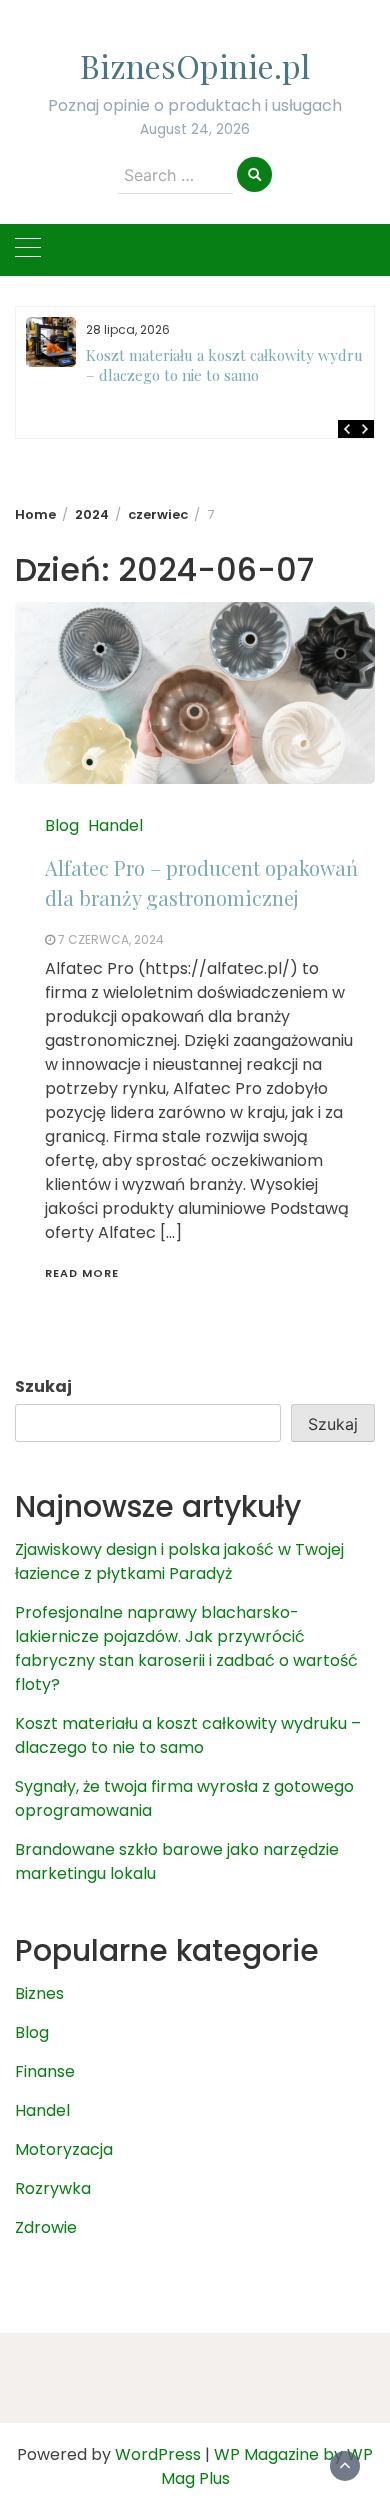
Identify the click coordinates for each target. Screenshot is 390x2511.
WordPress (158, 2454)
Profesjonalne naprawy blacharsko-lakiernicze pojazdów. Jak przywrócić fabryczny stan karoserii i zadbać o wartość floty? (186, 1648)
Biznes (39, 1993)
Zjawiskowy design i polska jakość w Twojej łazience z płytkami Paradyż (179, 1561)
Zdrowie (46, 2227)
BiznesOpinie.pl (195, 65)
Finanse (45, 2071)
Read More (82, 1273)
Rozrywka (53, 2188)
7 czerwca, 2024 (111, 939)
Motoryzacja (64, 2149)
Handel (115, 825)
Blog (62, 825)
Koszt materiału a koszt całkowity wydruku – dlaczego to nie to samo (233, 365)
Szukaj (43, 1386)
